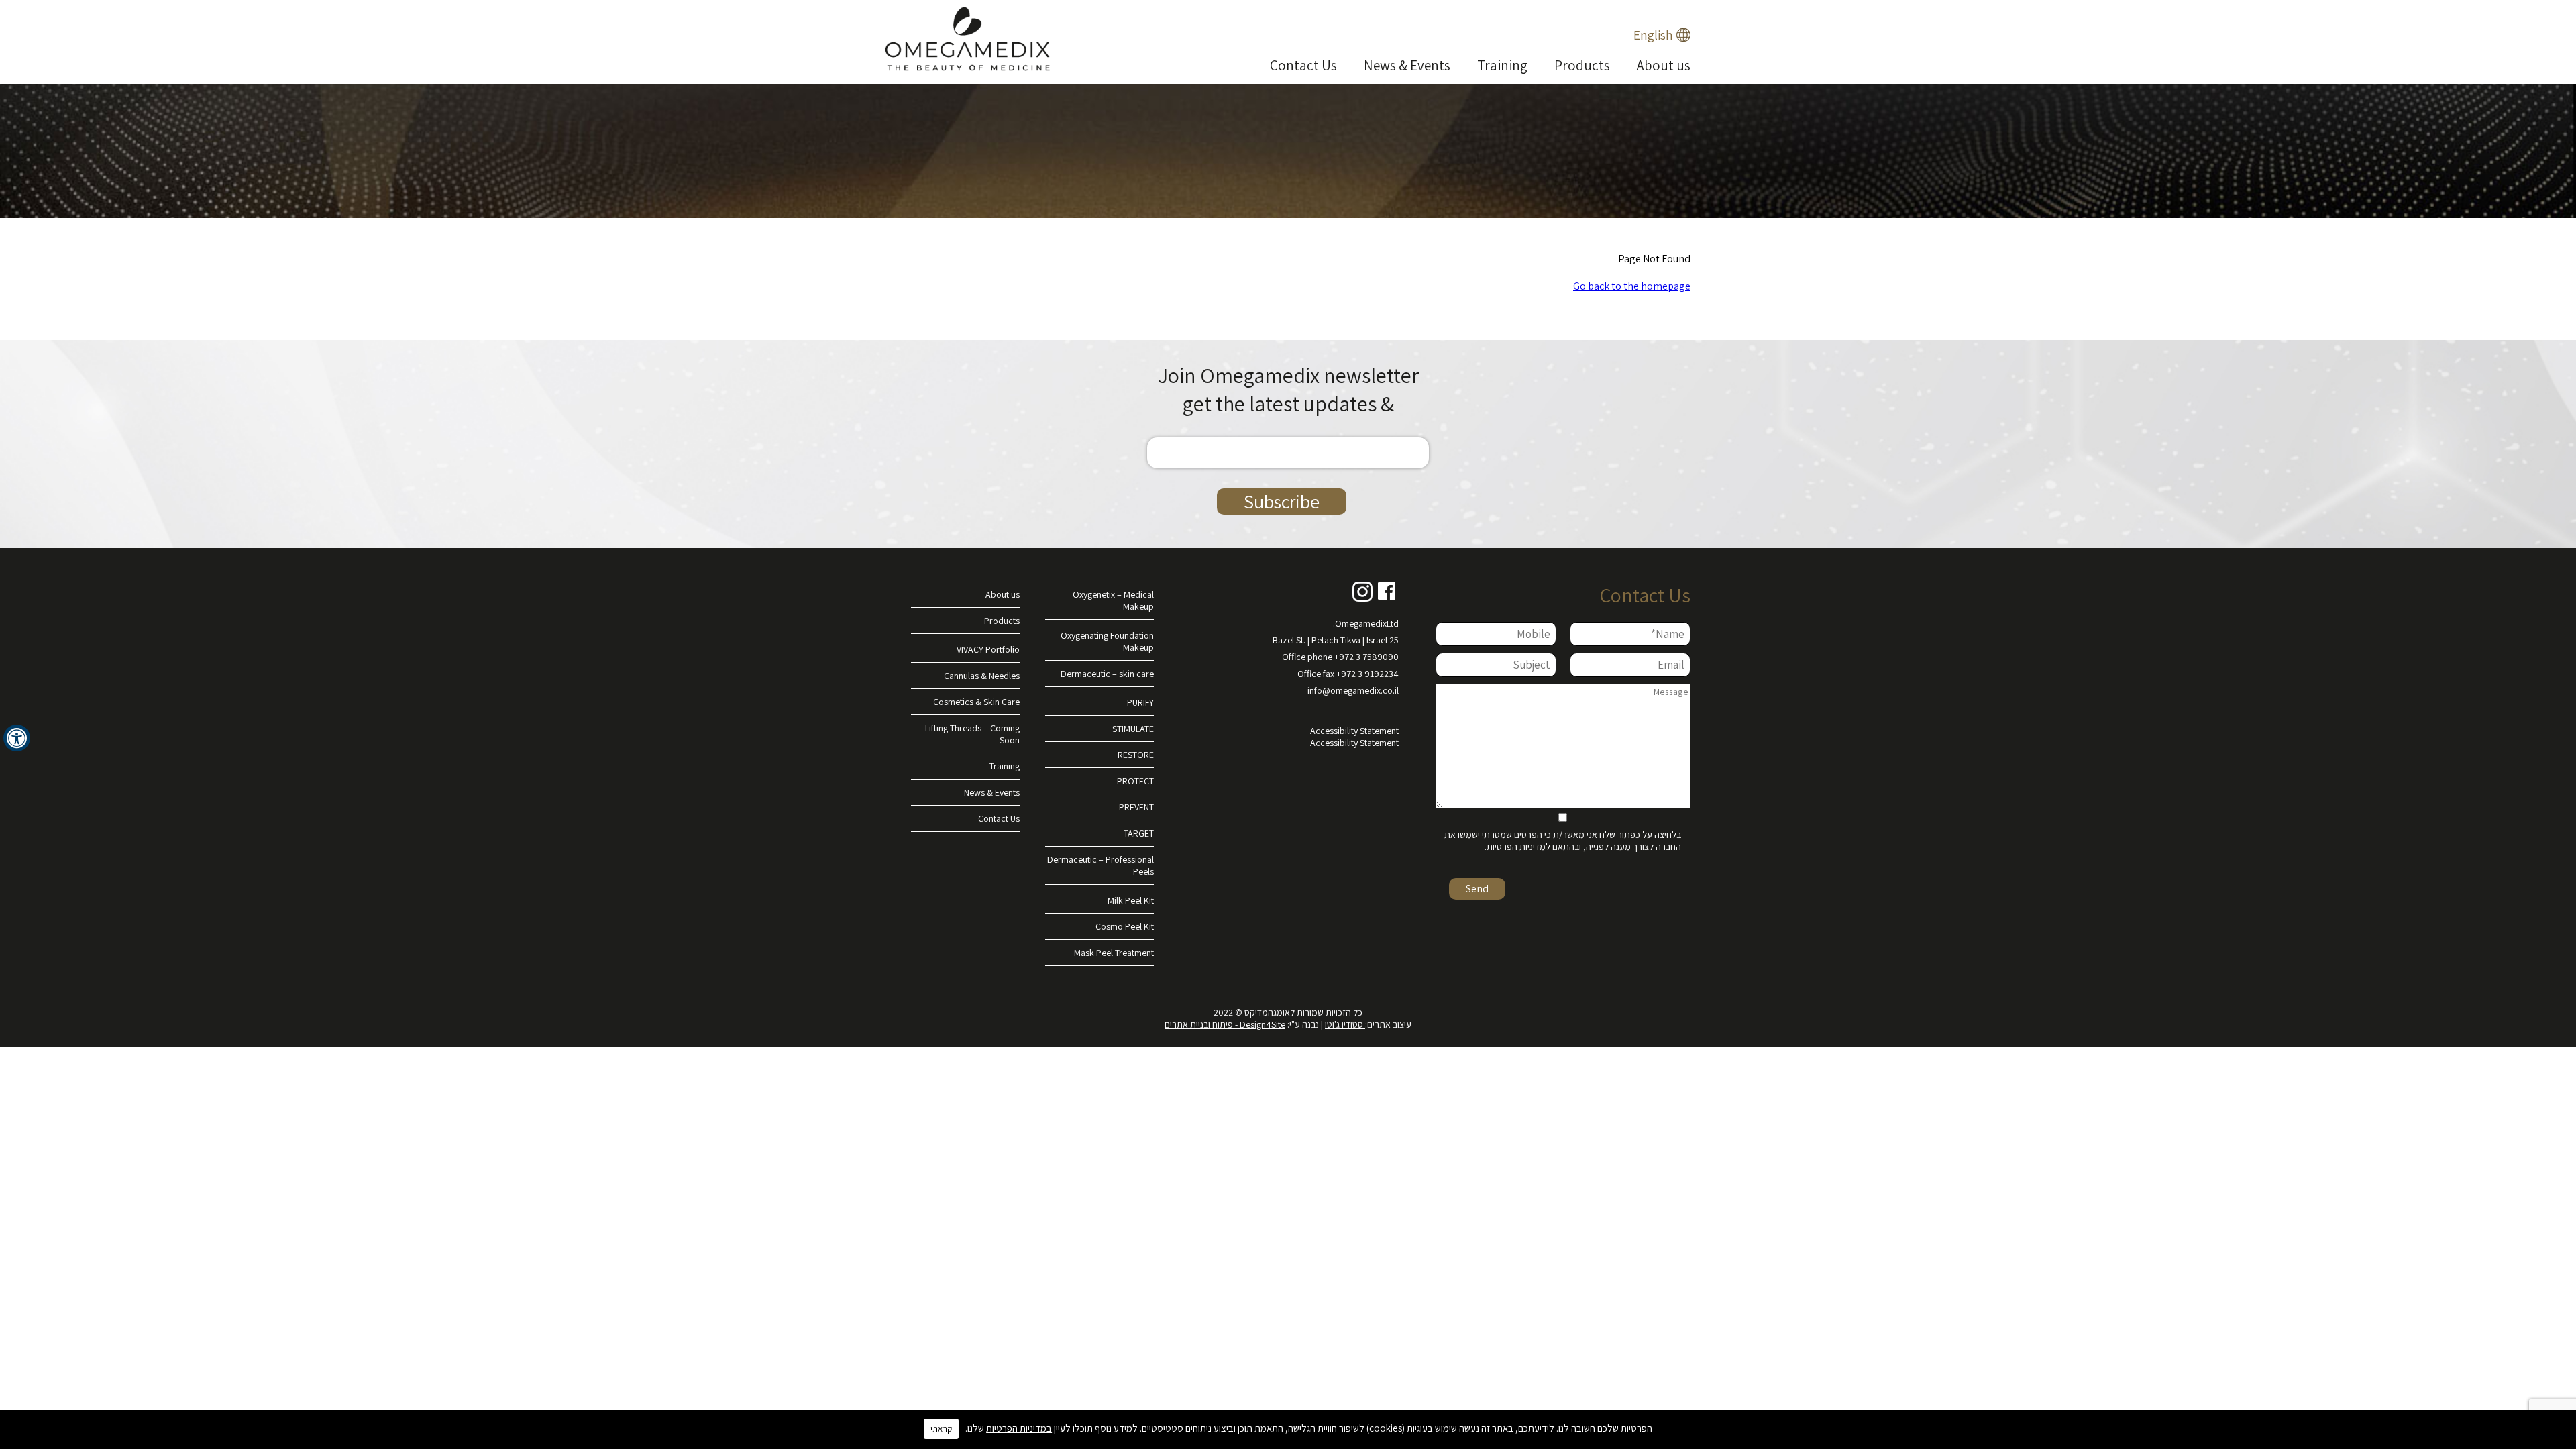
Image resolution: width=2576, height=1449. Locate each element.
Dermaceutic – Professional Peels (1101, 865)
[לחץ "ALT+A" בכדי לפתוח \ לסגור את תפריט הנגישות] (17, 738)
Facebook (1387, 592)
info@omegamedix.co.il (1353, 690)
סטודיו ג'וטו (1345, 1024)
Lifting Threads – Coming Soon (972, 734)
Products (1582, 65)
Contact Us (1303, 65)
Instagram (1362, 592)
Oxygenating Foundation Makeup (1107, 641)
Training (1502, 65)
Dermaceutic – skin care (1107, 674)
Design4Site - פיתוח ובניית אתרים (1225, 1024)
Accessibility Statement (1354, 731)
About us (1664, 65)
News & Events (1407, 65)
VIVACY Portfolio (988, 649)
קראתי (941, 1429)
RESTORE (1136, 755)
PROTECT (1135, 781)
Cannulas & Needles (982, 676)
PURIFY (1140, 702)
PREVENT (1136, 807)
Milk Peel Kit (1131, 900)
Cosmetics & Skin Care (976, 702)
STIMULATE (1133, 729)
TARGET (1139, 833)
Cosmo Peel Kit (1125, 926)
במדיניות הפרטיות (1019, 1428)
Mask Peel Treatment (1114, 953)
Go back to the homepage (1632, 286)
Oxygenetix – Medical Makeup (1113, 600)
